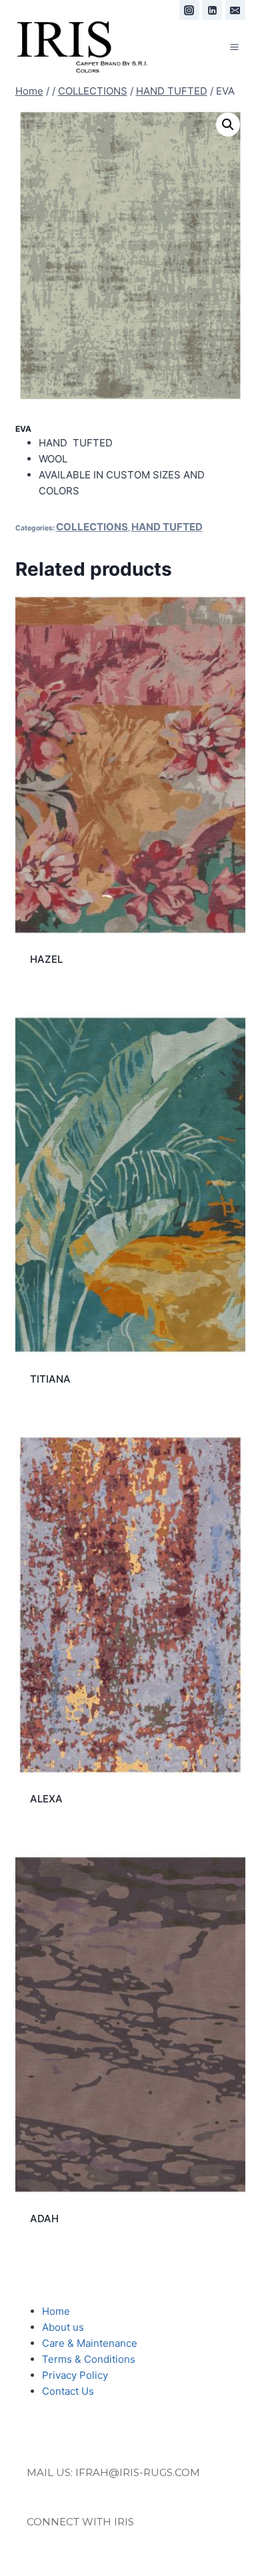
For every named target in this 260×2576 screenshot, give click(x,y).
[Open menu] (235, 47)
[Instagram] (189, 10)
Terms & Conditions (89, 2359)
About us (63, 2327)
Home (56, 2311)
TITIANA (50, 1379)
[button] (228, 125)
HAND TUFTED (167, 527)
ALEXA (46, 1799)
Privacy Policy (75, 2375)
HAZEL (46, 959)
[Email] (235, 10)
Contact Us (68, 2391)
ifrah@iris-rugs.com (138, 2472)
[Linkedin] (212, 10)
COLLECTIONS (92, 527)
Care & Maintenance (90, 2343)
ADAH (44, 2219)
